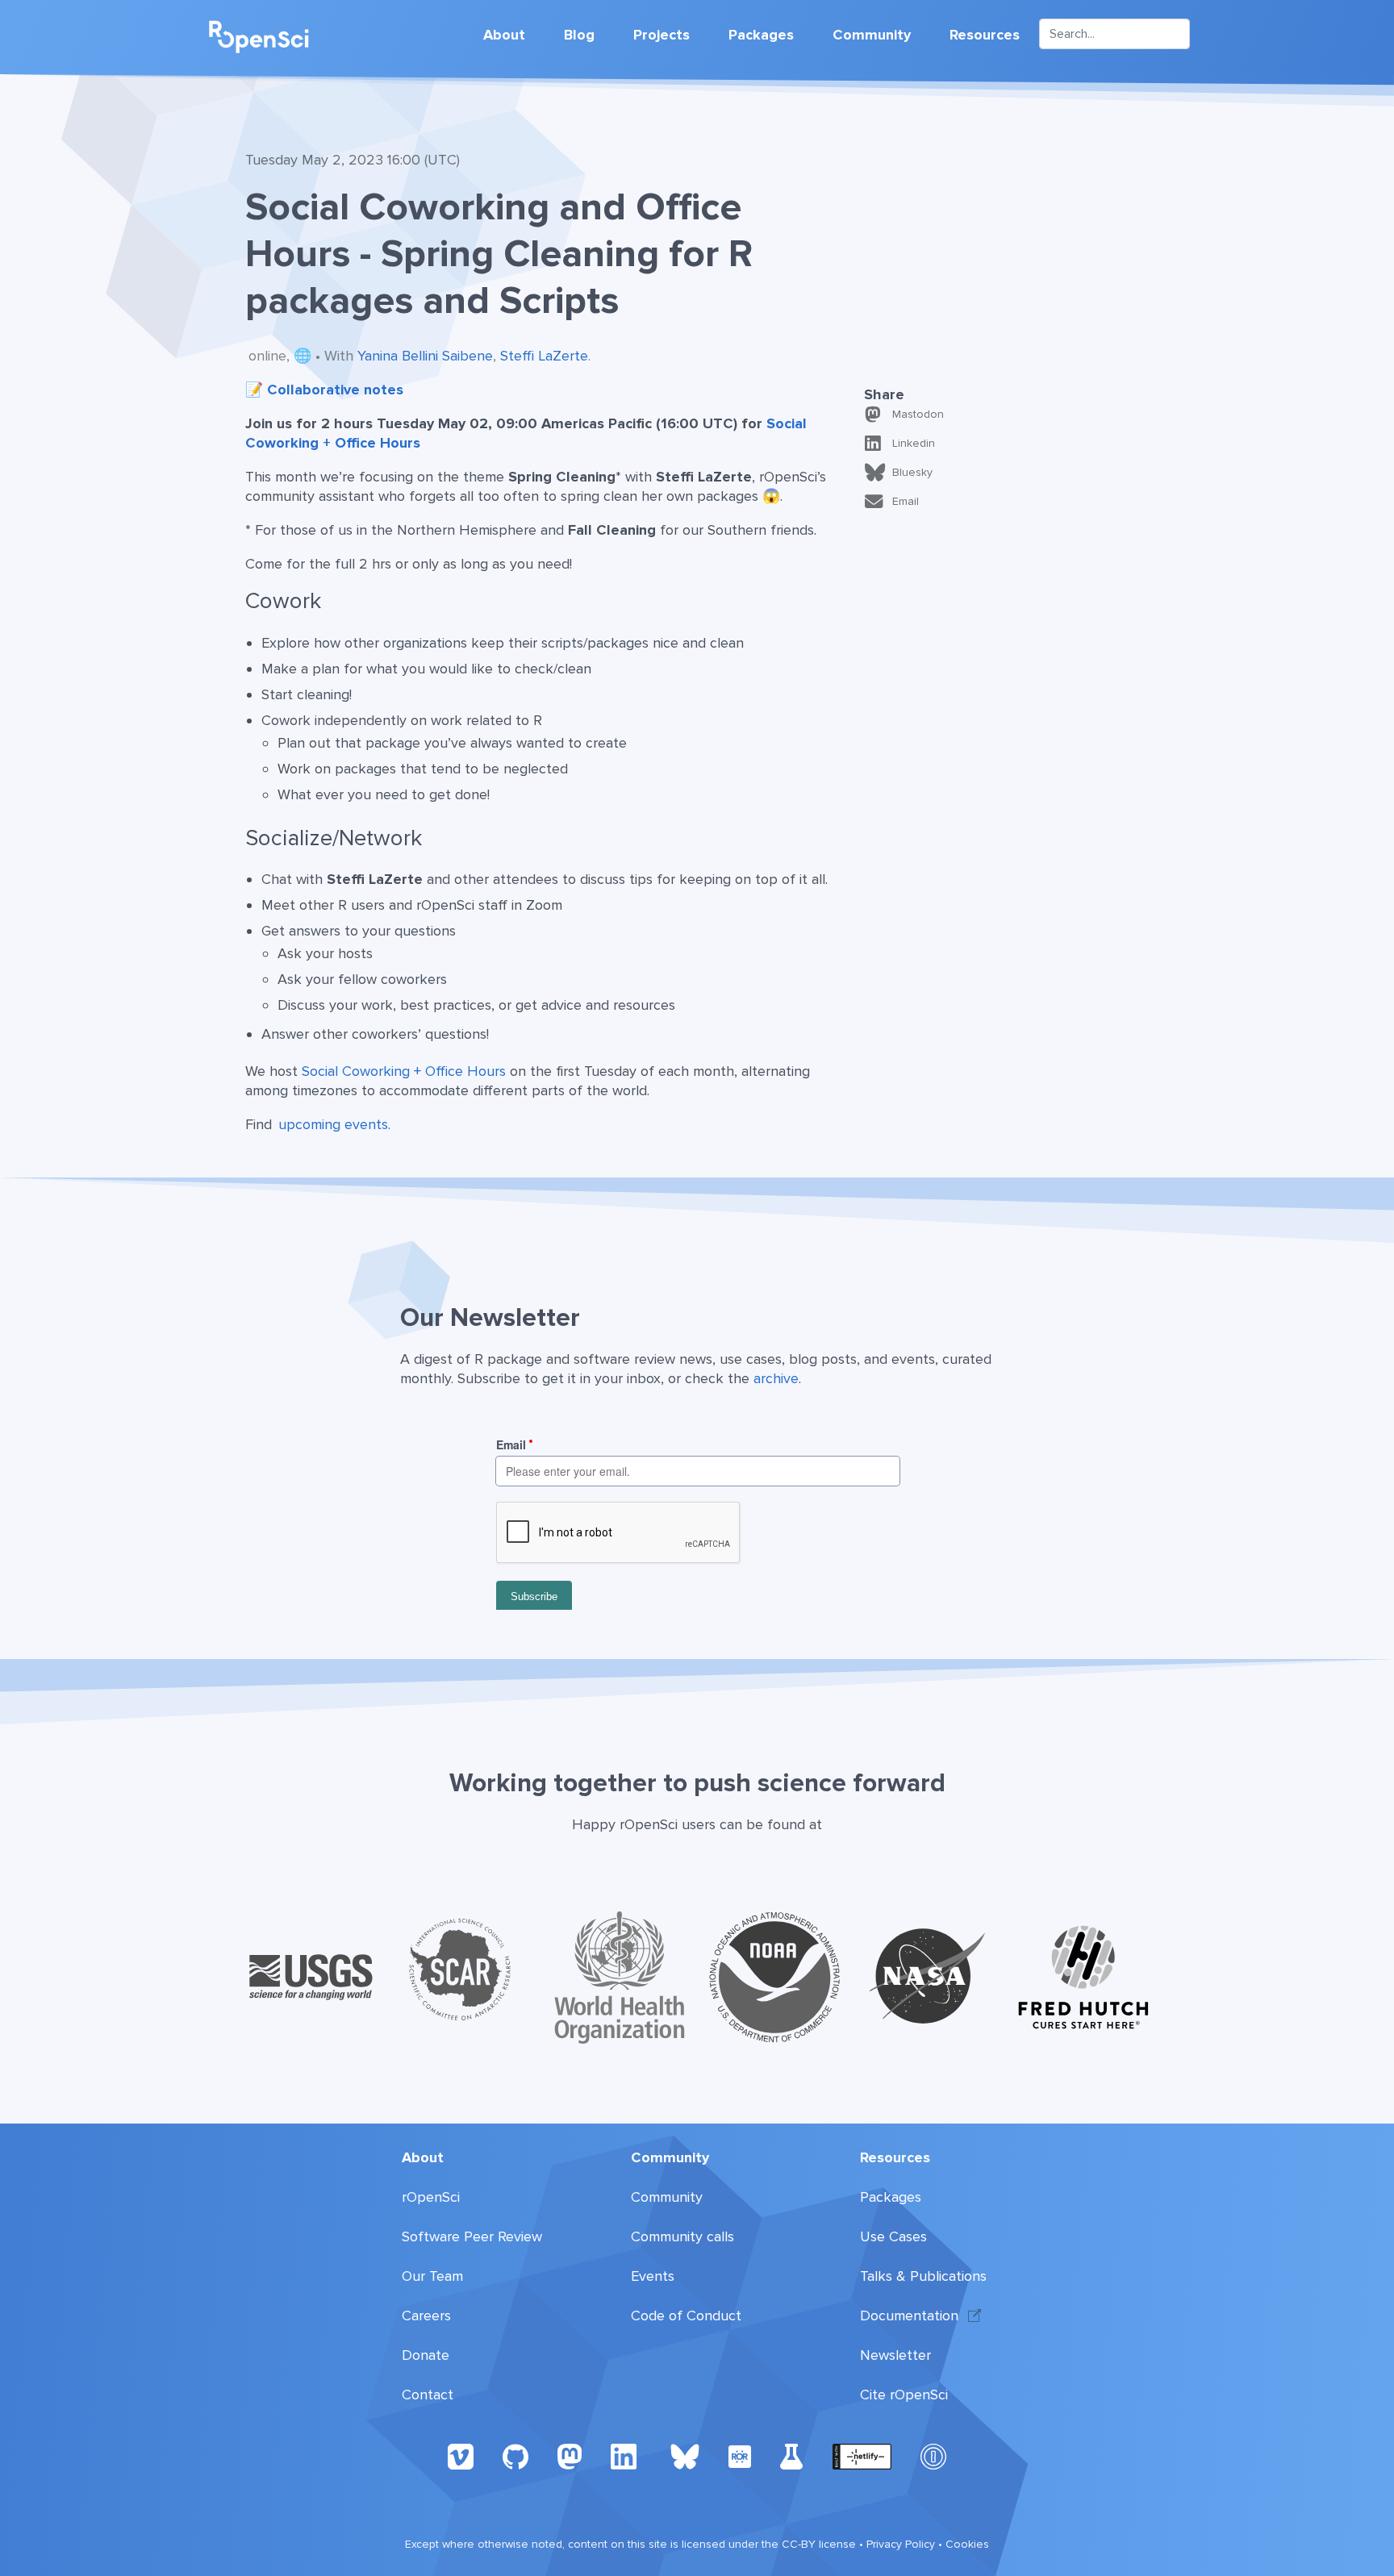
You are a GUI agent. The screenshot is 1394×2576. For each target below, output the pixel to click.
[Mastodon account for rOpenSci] (570, 2456)
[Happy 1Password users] (933, 2456)
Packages (761, 35)
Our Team (432, 2276)
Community (872, 35)
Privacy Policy (901, 2544)
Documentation (909, 2315)
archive (776, 1378)
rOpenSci (431, 2197)
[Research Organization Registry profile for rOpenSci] (740, 2456)
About (504, 35)
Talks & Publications (923, 2276)
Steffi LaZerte (544, 356)
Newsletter (895, 2355)
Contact (428, 2395)
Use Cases (893, 2236)
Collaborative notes (335, 390)
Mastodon (918, 414)
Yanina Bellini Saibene (425, 356)
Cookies (967, 2544)
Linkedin (914, 443)
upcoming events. (334, 1124)
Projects (662, 35)
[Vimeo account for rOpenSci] (461, 2456)
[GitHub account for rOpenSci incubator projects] (792, 2456)
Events (653, 2276)
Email (906, 501)
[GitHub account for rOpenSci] (515, 2456)
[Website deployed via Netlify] (862, 2456)
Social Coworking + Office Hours (404, 1071)
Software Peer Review (472, 2236)
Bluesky (912, 472)
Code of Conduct (686, 2315)
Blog (579, 35)
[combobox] (1114, 34)
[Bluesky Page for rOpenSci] (685, 2456)
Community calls (682, 2236)
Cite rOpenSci (904, 2395)
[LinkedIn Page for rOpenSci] (626, 2456)
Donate (426, 2355)
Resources (985, 35)
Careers (426, 2315)
